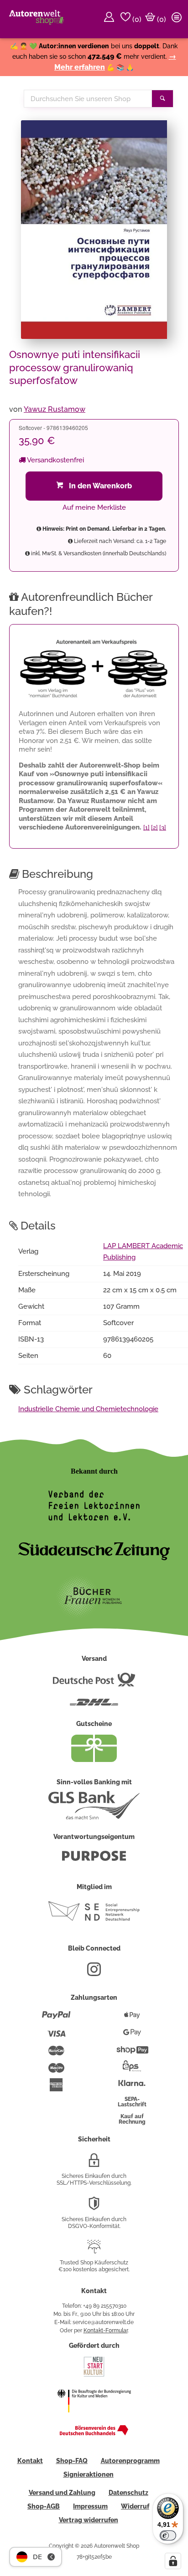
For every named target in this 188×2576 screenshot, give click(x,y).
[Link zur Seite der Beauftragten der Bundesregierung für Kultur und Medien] (94, 2418)
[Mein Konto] (110, 19)
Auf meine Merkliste (94, 507)
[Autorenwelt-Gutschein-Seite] (94, 1760)
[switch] (168, 2535)
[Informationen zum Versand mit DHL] (94, 1706)
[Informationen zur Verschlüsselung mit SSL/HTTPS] (94, 2164)
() (136, 19)
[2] (154, 827)
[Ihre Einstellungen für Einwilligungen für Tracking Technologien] (173, 2561)
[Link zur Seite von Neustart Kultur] (94, 2376)
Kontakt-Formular (106, 2330)
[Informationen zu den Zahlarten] (56, 2019)
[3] (163, 827)
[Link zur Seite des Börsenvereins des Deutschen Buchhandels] (94, 2433)
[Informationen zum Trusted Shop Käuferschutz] (94, 2250)
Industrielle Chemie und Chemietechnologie (88, 1409)
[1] (146, 827)
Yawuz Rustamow (55, 409)
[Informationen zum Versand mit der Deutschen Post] (94, 1683)
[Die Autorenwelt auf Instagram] (94, 1973)
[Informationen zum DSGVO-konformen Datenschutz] (94, 2207)
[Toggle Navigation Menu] (178, 19)
